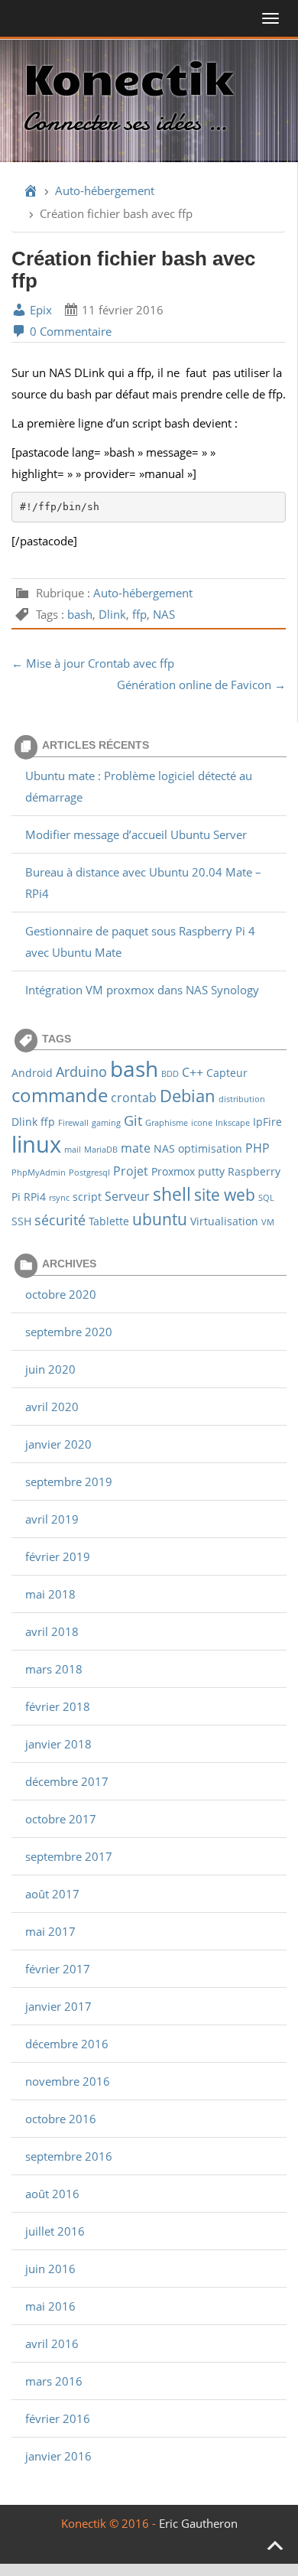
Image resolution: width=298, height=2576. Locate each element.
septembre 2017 (69, 1856)
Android (32, 1073)
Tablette (109, 1221)
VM (268, 1222)
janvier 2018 (58, 1744)
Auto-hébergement (105, 190)
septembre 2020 (69, 1332)
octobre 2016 (61, 2119)
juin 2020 (50, 1369)
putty (211, 1171)
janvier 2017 (58, 2006)
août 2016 (52, 2194)
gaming (106, 1123)
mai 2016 (50, 2306)
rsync (59, 1198)
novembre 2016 (68, 2081)
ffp (139, 614)
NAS (164, 614)
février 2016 (58, 2418)
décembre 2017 (67, 1781)
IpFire (267, 1122)
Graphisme (167, 1123)
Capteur (227, 1073)
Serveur (127, 1196)
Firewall (73, 1123)
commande (60, 1095)
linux (36, 1144)
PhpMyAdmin (39, 1173)
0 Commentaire (69, 331)
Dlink (112, 614)
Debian (188, 1095)
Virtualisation (224, 1221)
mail (73, 1150)
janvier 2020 (58, 1444)
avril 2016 (52, 2343)
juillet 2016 (55, 2231)
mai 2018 (50, 1594)
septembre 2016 (69, 2156)
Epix (39, 310)
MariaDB (101, 1150)
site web (225, 1194)
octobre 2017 (61, 1819)
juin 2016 (50, 2269)
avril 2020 (52, 1407)
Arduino (81, 1071)
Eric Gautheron (198, 2523)
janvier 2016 (58, 2456)
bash (80, 614)
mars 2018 (54, 1669)
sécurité (60, 1220)
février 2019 (58, 1556)
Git (133, 1120)
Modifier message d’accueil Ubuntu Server (136, 834)
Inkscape (233, 1123)
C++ (193, 1072)
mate (136, 1148)
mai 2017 (50, 1931)
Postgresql (89, 1173)
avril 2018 (52, 1631)
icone (202, 1123)
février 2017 (58, 1969)
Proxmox (173, 1171)
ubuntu (160, 1219)
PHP (258, 1148)
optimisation (210, 1148)
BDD (170, 1074)
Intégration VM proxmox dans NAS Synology (142, 990)
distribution (242, 1099)
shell (172, 1194)
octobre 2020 (61, 1294)
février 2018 (58, 1706)
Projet (131, 1171)
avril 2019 (52, 1519)
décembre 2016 (67, 2044)
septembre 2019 (69, 1482)
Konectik (128, 76)
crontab (134, 1097)
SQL (266, 1198)
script (87, 1197)
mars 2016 (54, 2381)
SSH (21, 1221)
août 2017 (52, 1894)
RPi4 (35, 1197)
